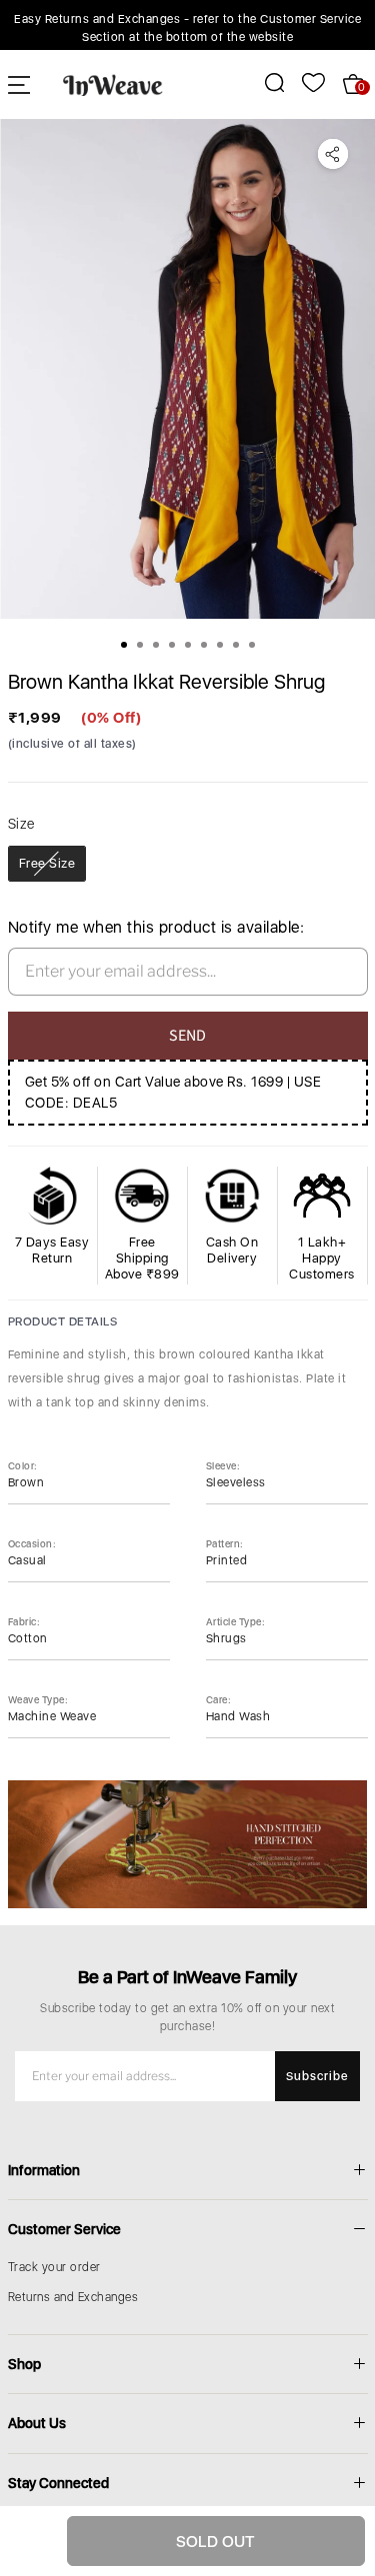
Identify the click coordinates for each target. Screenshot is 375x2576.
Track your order (54, 2267)
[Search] (263, 82)
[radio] (47, 864)
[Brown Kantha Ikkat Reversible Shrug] (187, 369)
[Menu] (19, 84)
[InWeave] (113, 84)
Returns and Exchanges (73, 2297)
